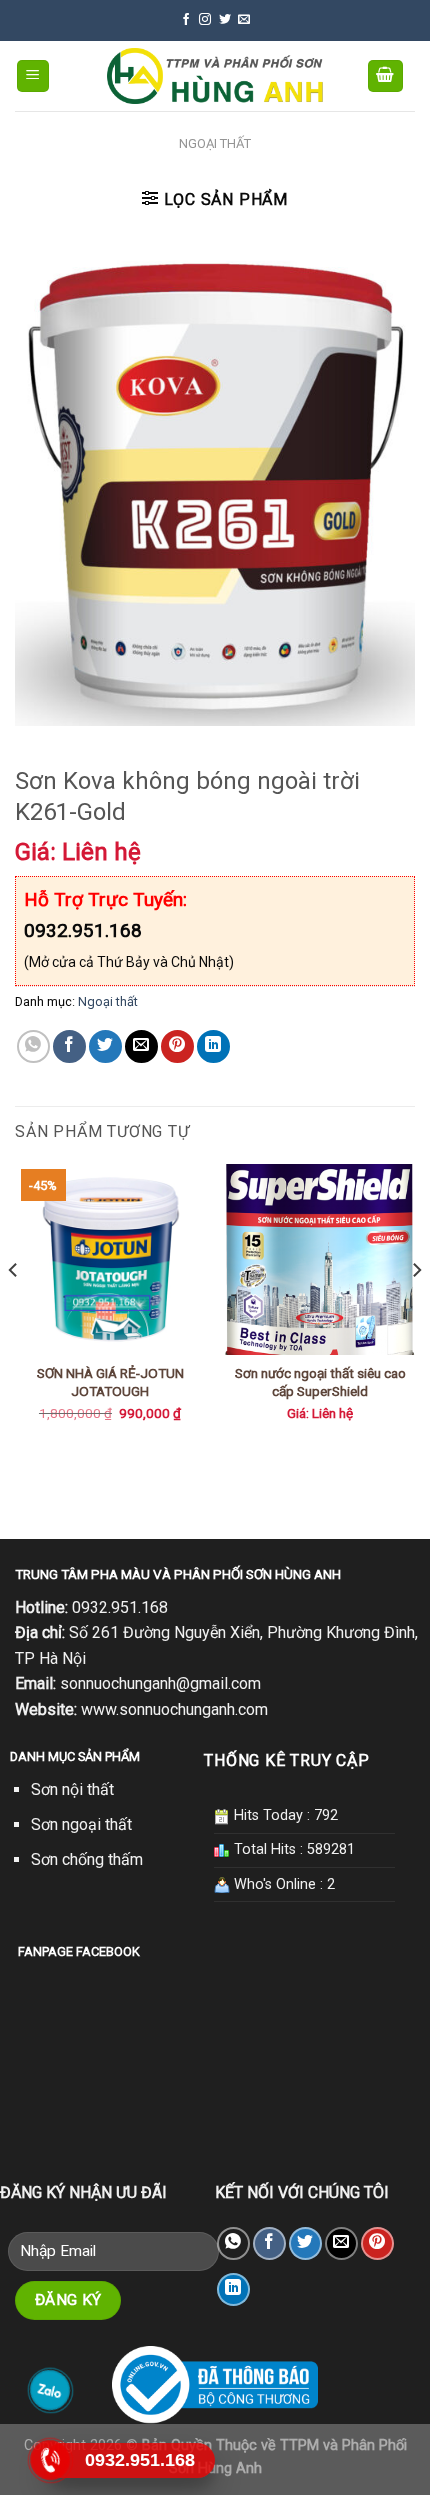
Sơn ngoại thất (81, 1824)
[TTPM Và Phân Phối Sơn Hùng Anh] (215, 76)
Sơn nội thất (72, 1789)
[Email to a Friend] (141, 1046)
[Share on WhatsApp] (33, 1046)
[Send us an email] (244, 20)
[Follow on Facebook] (186, 20)
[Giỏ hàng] (386, 76)
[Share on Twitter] (105, 1046)
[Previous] (14, 1309)
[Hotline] (50, 2460)
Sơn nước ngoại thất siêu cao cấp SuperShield (320, 1382)
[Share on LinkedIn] (213, 1046)
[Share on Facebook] (69, 1046)
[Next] (416, 1309)
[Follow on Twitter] (225, 20)
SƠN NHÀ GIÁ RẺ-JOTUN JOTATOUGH (110, 1382)
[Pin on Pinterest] (177, 1046)
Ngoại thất (215, 143)
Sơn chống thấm (87, 1859)
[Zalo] (50, 2390)
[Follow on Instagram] (205, 20)
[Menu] (33, 76)
